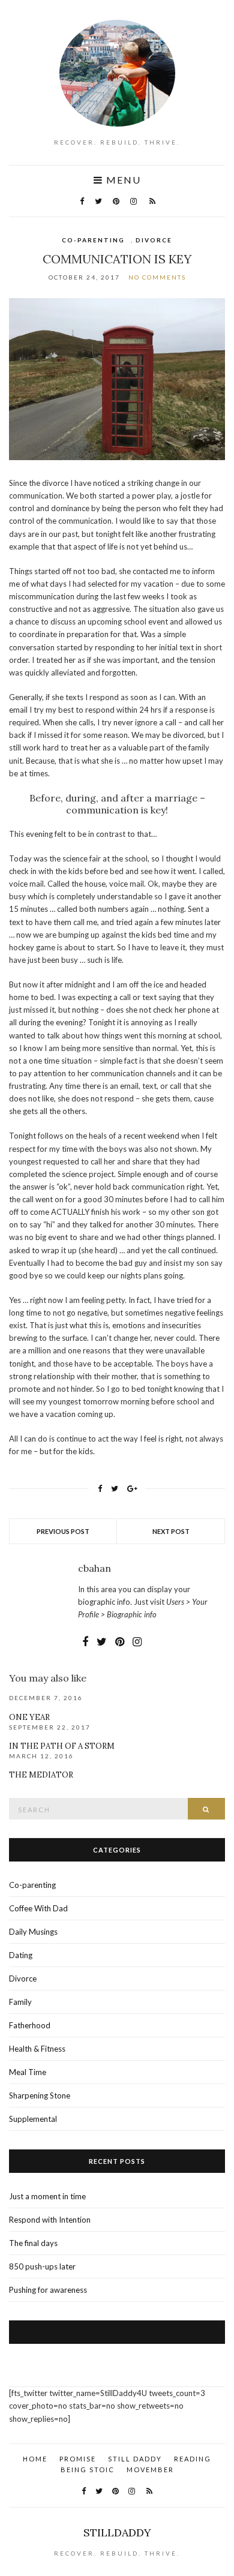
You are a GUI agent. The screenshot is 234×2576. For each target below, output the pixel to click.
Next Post (171, 1531)
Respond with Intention (50, 2220)
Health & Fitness (37, 2049)
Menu (122, 180)
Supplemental (33, 2119)
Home (35, 2459)
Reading (193, 2459)
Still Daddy (135, 2459)
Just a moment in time (47, 2196)
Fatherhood (30, 2025)
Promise (78, 2459)
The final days (33, 2243)
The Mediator (41, 1775)
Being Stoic (88, 2470)
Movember (150, 2470)
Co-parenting (93, 240)
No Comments (157, 277)
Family (20, 2002)
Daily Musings (33, 1932)
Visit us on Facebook (117, 2332)
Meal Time (28, 2072)
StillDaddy (117, 2533)
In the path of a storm (62, 1746)
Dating (21, 1955)
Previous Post (63, 1531)
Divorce (154, 240)
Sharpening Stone (40, 2095)
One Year (29, 1717)
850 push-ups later (42, 2266)
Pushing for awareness (48, 2290)
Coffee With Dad (38, 1908)
